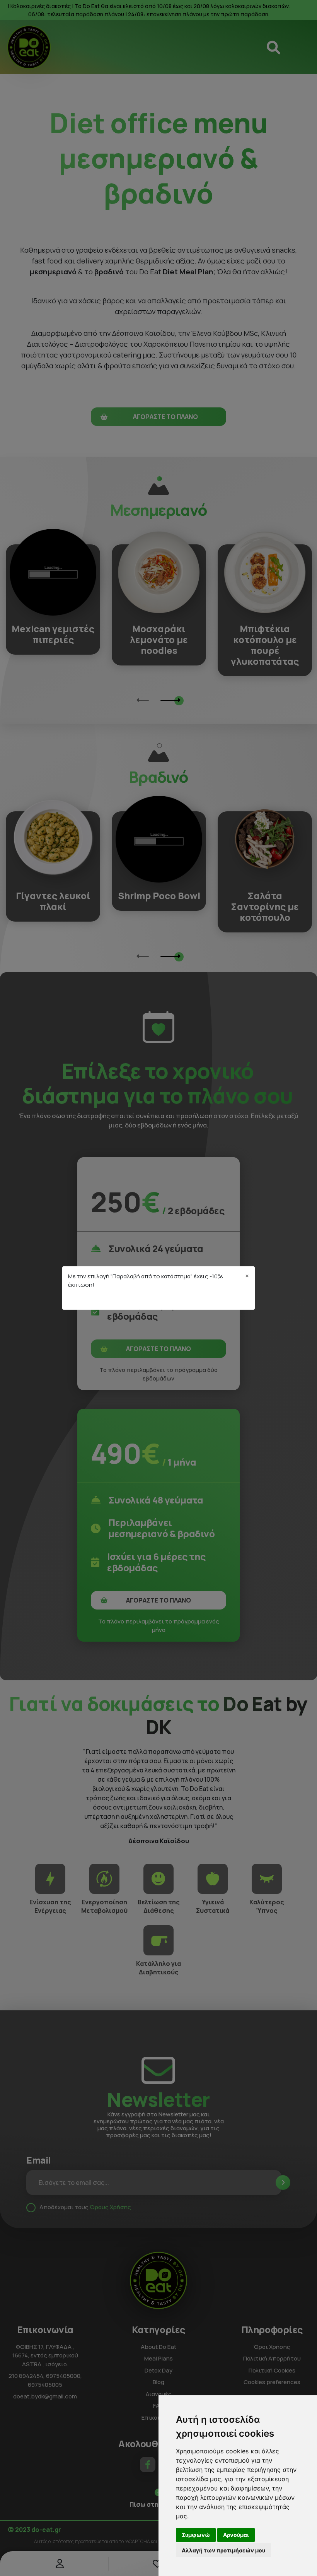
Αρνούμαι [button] (236, 2535)
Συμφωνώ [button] (196, 2535)
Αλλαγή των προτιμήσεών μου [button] (223, 2550)
